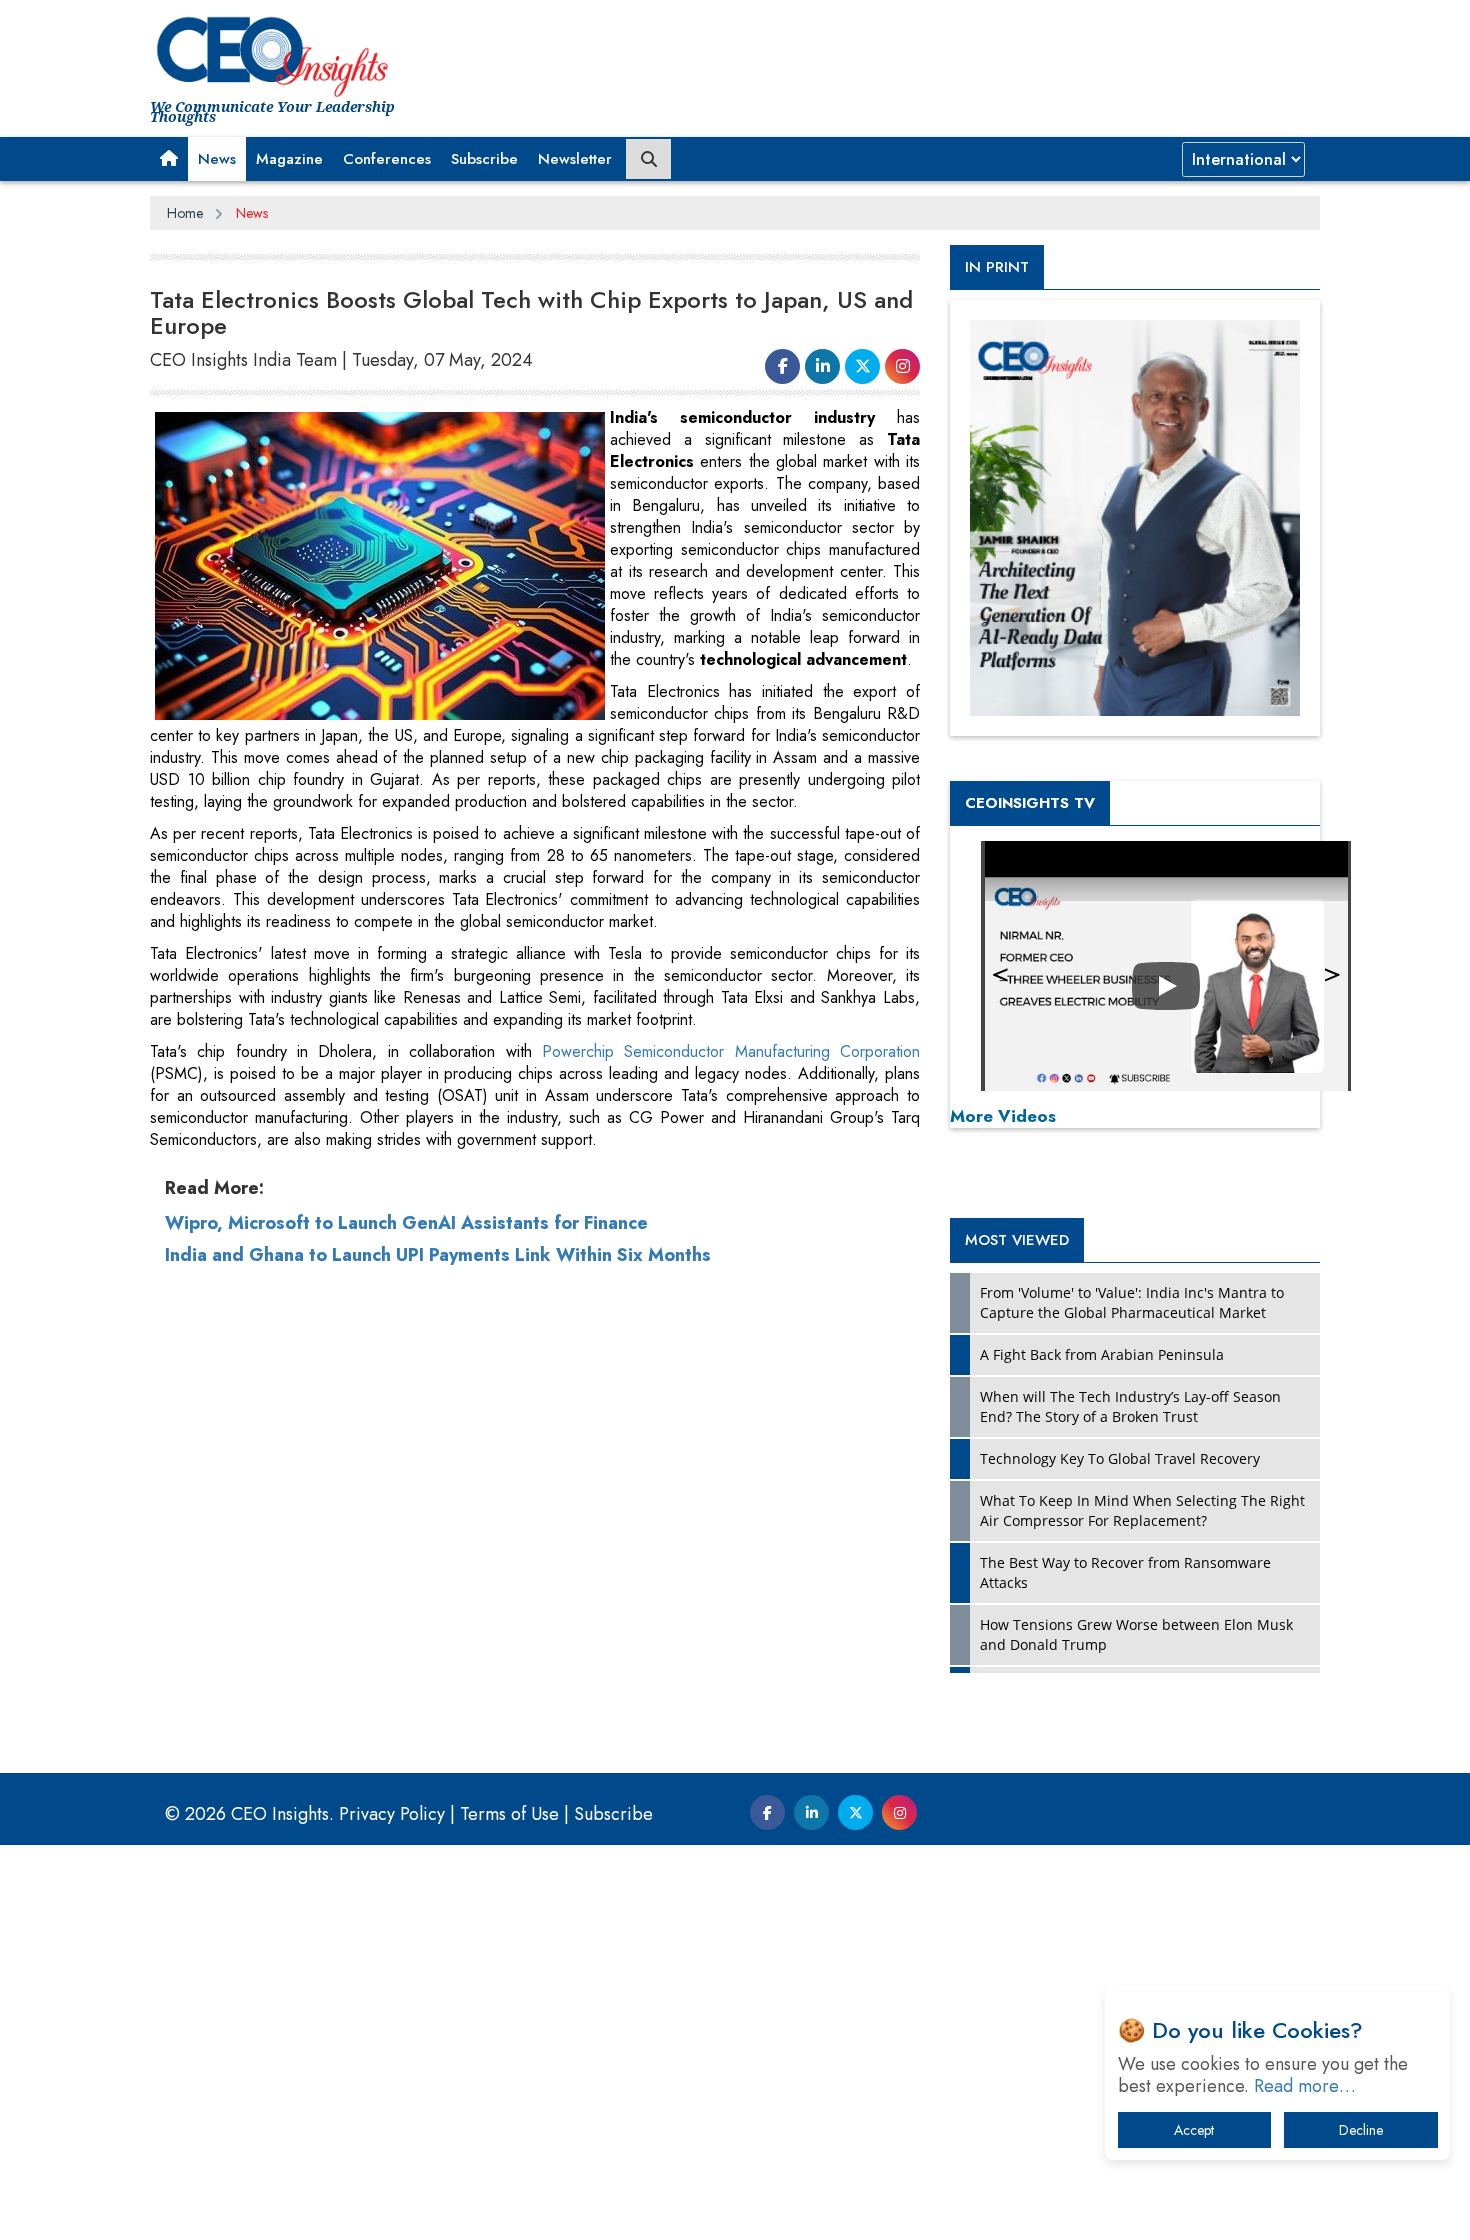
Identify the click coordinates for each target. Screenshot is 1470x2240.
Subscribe (484, 159)
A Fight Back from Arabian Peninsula (1102, 1354)
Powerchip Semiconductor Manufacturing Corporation (726, 1051)
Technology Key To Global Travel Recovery (1120, 1458)
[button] (169, 159)
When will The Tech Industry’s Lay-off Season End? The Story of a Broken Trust (1130, 1406)
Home (185, 213)
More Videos (1003, 1116)
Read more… (1305, 2086)
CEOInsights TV (1030, 803)
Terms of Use (509, 1814)
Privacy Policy (392, 1814)
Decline (1361, 2130)
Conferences (387, 159)
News (217, 159)
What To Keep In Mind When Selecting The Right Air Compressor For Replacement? (1142, 1510)
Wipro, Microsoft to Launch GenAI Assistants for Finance (406, 1223)
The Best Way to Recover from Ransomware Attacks (1125, 1572)
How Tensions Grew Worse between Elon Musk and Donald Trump (1136, 1634)
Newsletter (575, 159)
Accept (1194, 2130)
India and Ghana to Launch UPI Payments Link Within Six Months (438, 1255)
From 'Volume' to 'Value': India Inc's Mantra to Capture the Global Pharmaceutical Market (1132, 1302)
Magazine (289, 159)
